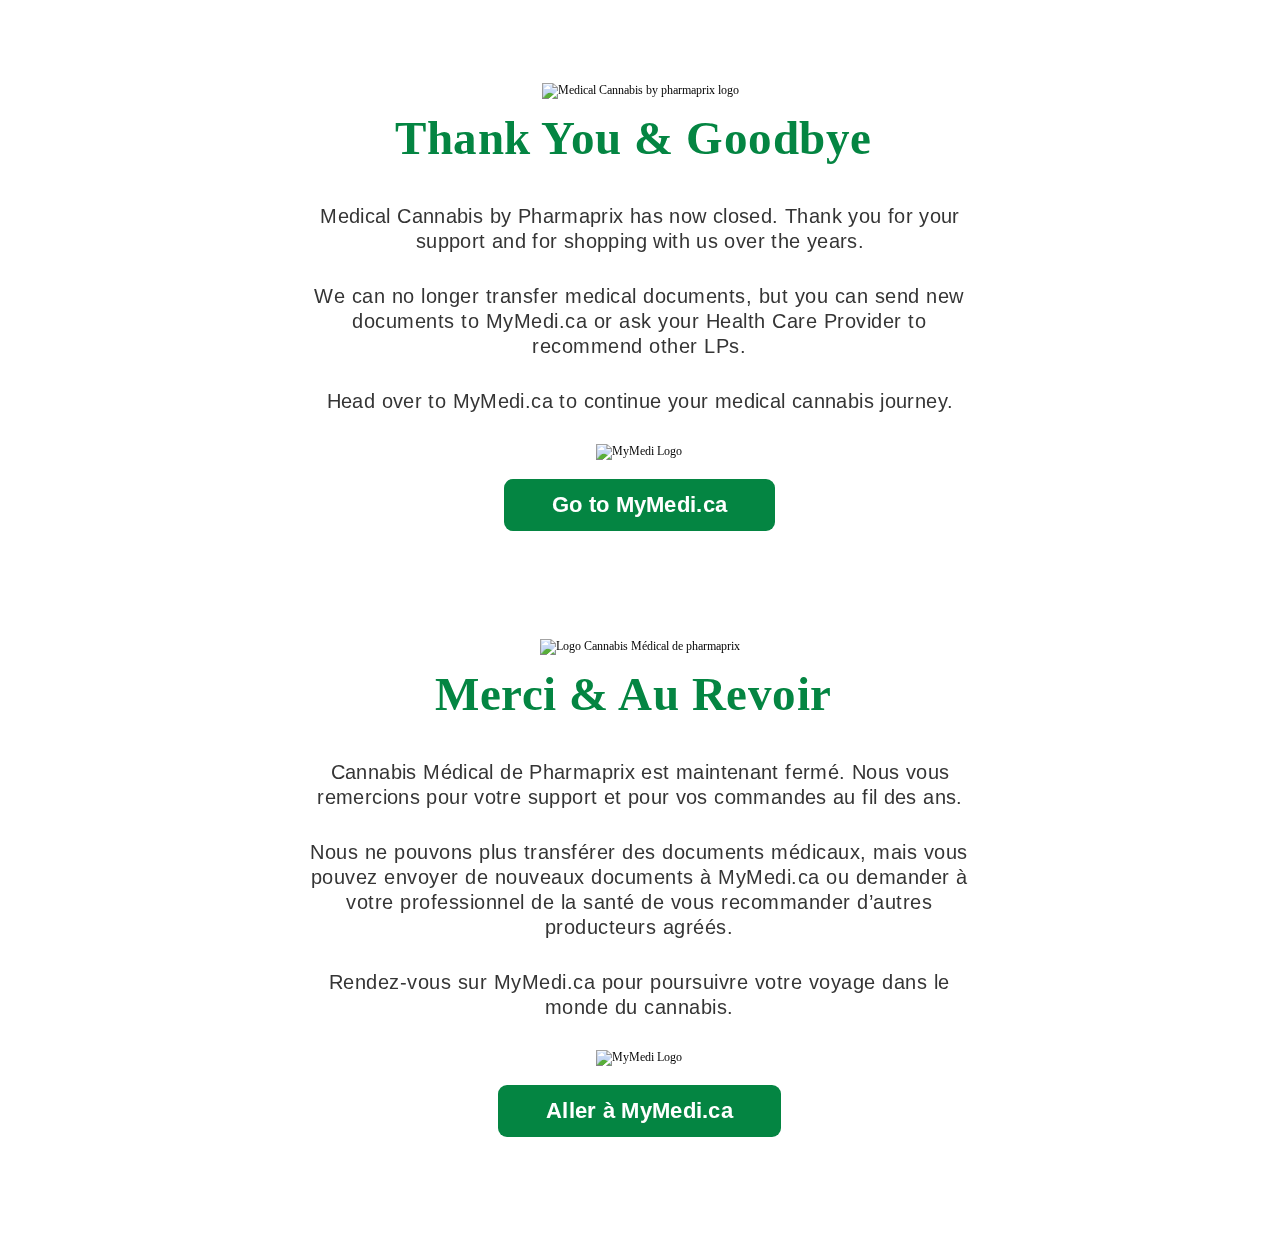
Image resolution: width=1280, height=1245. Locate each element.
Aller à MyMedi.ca (639, 1110)
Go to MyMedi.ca (640, 504)
